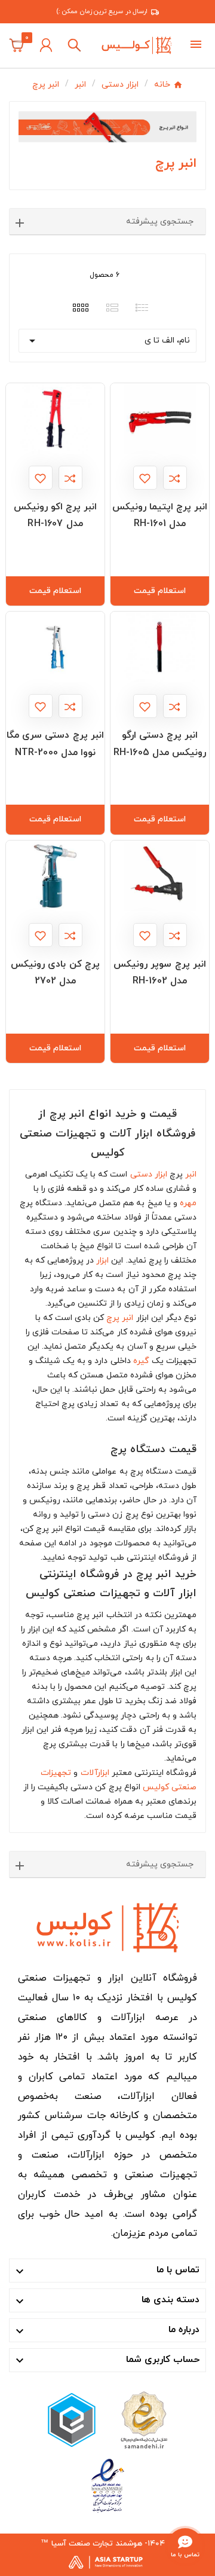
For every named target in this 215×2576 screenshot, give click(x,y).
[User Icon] (46, 45)
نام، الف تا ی (107, 341)
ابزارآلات (95, 1773)
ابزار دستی (149, 1174)
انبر (191, 1174)
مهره (188, 1203)
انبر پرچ (120, 1318)
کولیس (156, 1787)
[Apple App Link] (143, 2419)
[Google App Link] (72, 2419)
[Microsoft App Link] (107, 2485)
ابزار (102, 1261)
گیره (141, 1361)
